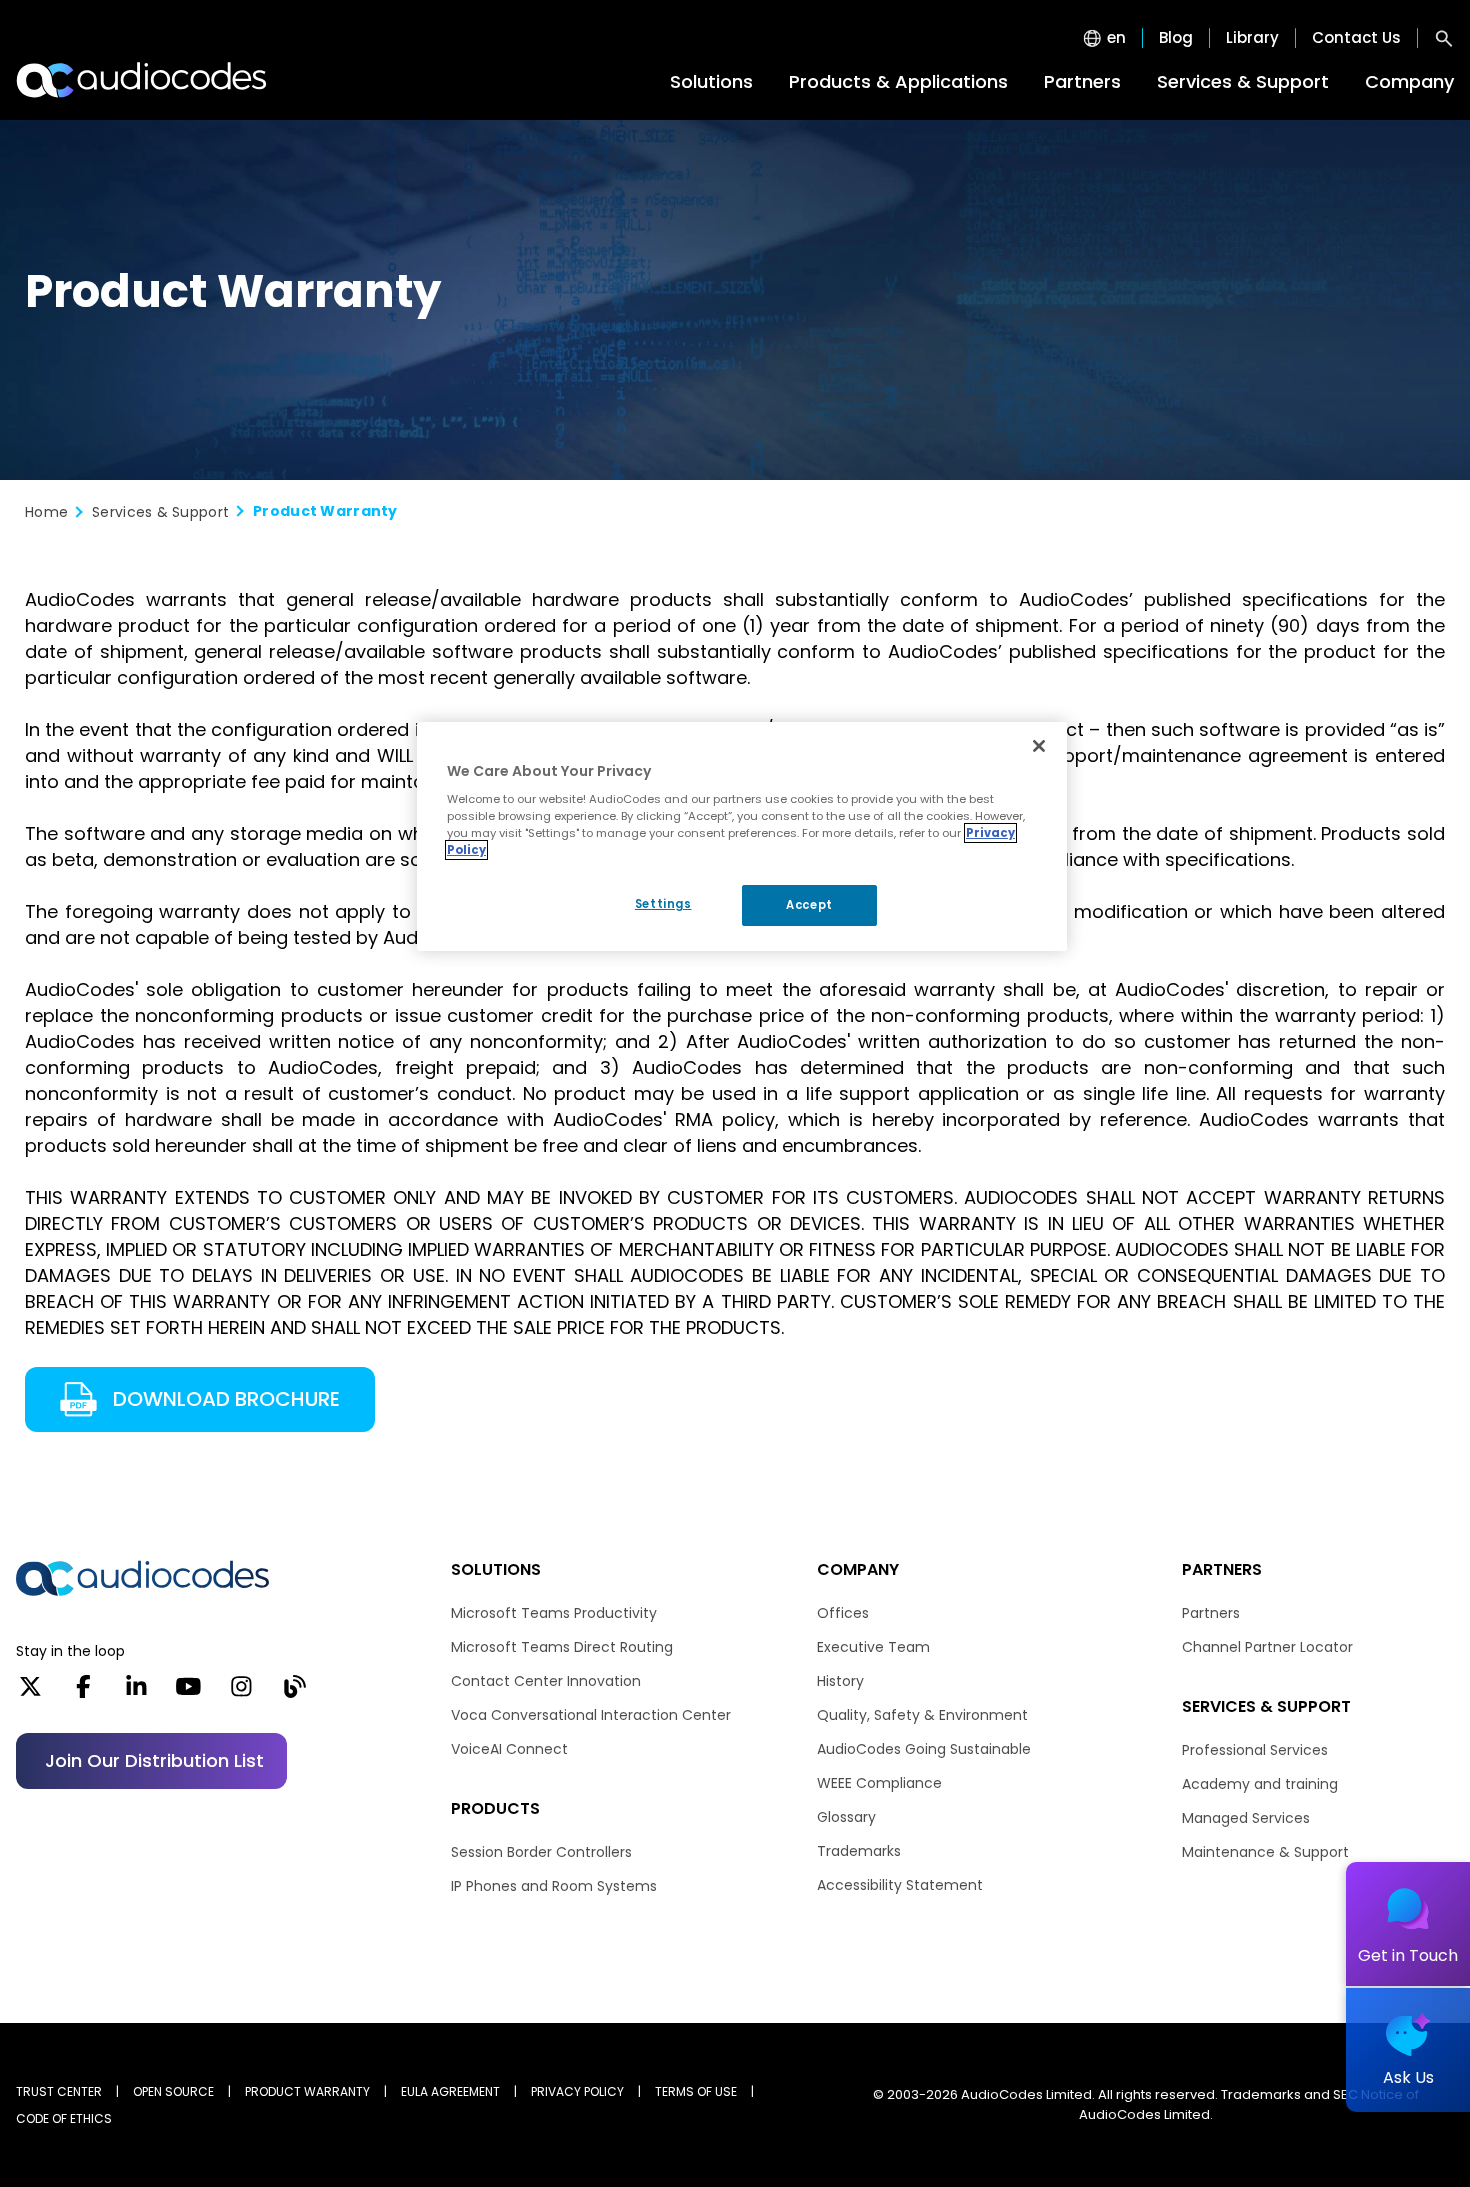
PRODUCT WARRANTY (307, 2091)
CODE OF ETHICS (64, 2118)
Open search (1444, 38)
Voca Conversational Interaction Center (591, 1715)
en (1116, 38)
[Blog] (294, 1693)
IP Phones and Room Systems (554, 1886)
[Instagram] (241, 1693)
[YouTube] (188, 1693)
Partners (1082, 81)
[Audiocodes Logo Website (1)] (142, 80)
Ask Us (1408, 2077)
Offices (843, 1613)
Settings (663, 904)
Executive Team (873, 1647)
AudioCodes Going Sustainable (924, 1749)
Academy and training (1260, 1784)
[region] (742, 837)
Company (1409, 81)
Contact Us (1356, 38)
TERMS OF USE (696, 2091)
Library (1252, 38)
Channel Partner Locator (1267, 1647)
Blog (1176, 38)
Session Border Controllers (541, 1852)
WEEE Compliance (879, 1783)
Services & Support (1243, 81)
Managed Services (1246, 1818)
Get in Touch (1408, 1955)
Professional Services (1255, 1750)
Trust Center (59, 2091)
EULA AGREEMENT (450, 2091)
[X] (30, 1693)
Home (46, 512)
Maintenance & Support (1265, 1852)
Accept (809, 905)
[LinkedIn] (136, 1693)
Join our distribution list (154, 1760)
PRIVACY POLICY (577, 2091)
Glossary (846, 1817)
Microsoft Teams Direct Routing (562, 1647)
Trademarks (859, 1851)
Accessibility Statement (900, 1885)
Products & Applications (898, 81)
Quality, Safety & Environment (922, 1715)
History (840, 1681)
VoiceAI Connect (509, 1749)
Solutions (711, 81)
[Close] (1039, 746)
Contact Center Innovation (546, 1681)
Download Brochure (221, 1399)
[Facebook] (83, 1693)
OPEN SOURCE (173, 2091)
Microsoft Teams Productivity (554, 1613)
